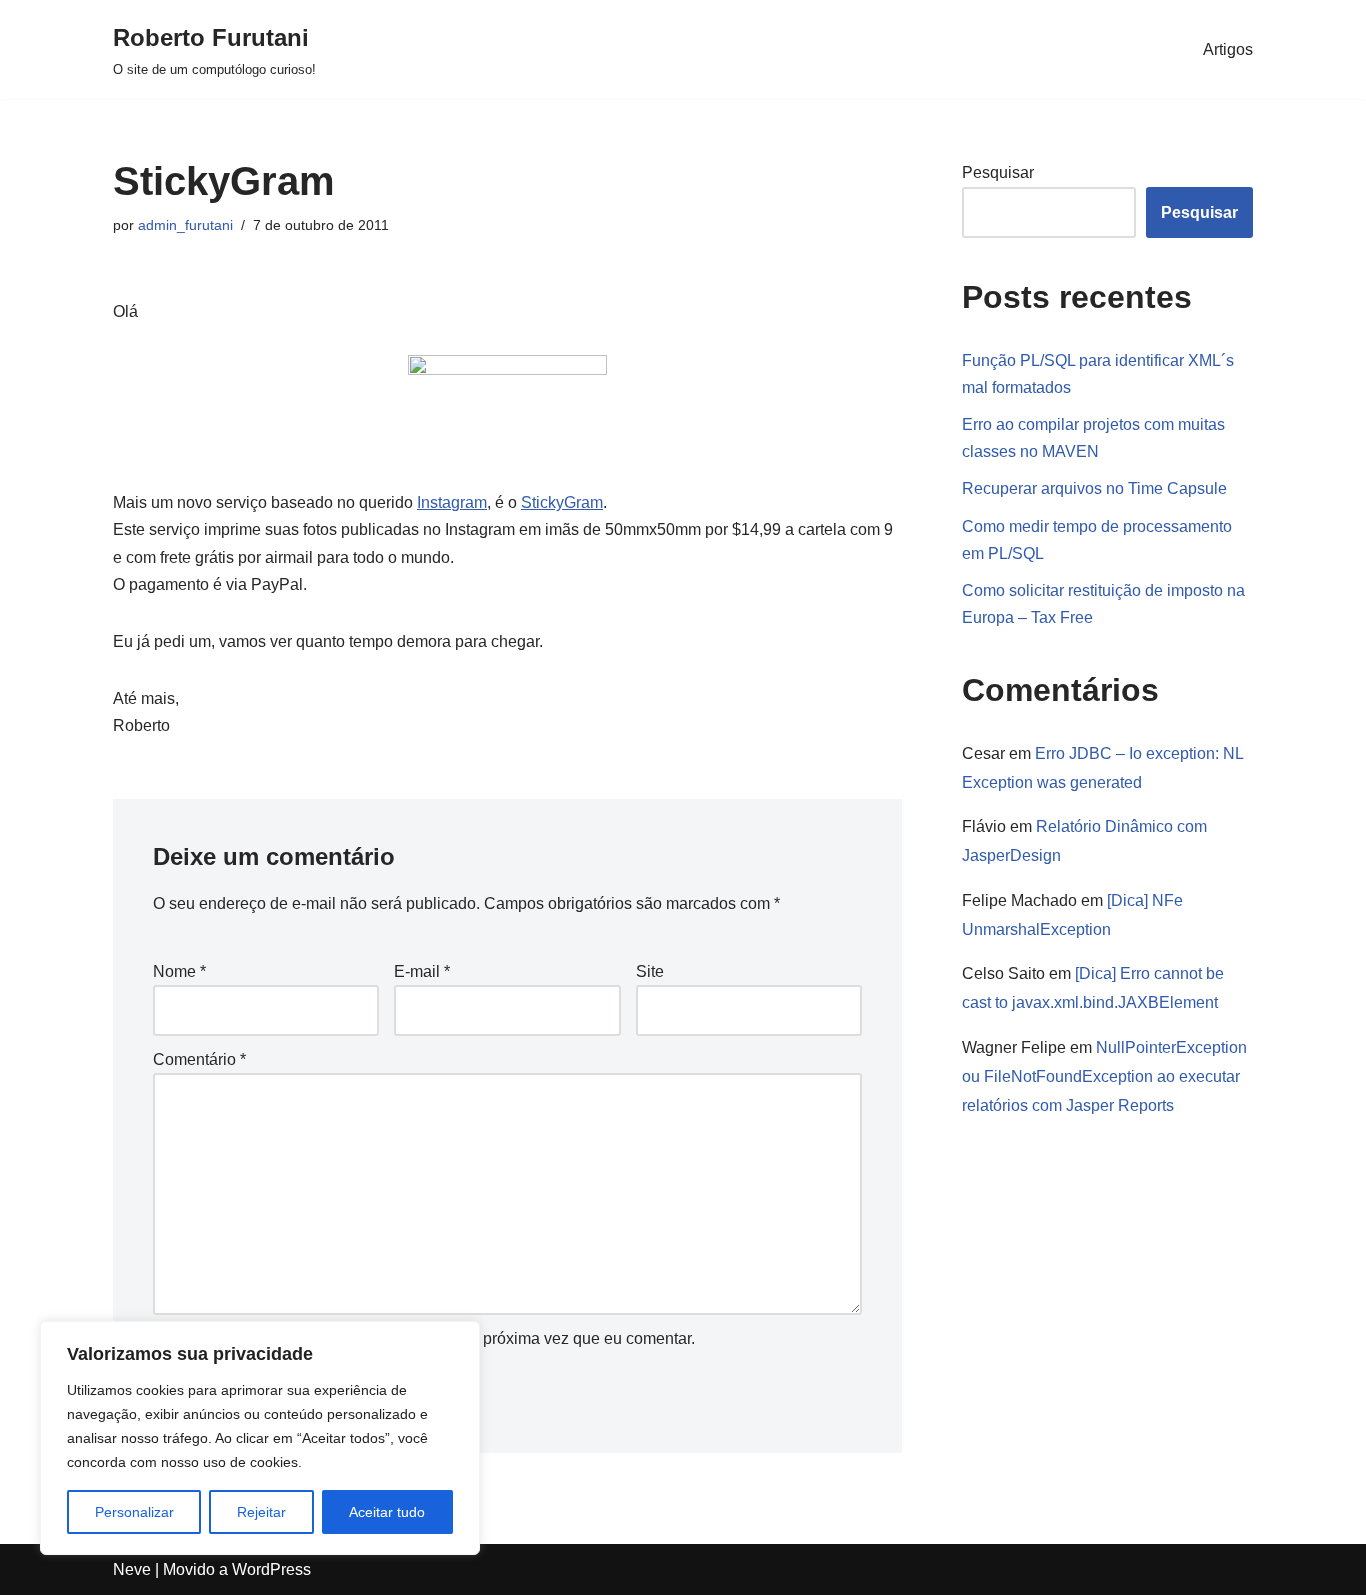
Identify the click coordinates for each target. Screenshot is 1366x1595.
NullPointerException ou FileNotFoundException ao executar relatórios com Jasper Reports (1104, 1076)
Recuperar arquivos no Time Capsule (1094, 488)
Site (650, 971)
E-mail (422, 971)
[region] (260, 1438)
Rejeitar (261, 1512)
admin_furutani (185, 225)
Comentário (199, 1059)
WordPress (271, 1569)
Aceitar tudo (387, 1512)
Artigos (1228, 49)
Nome (179, 971)
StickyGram (562, 502)
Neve (132, 1569)
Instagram (452, 502)
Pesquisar (998, 172)
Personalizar (134, 1512)
